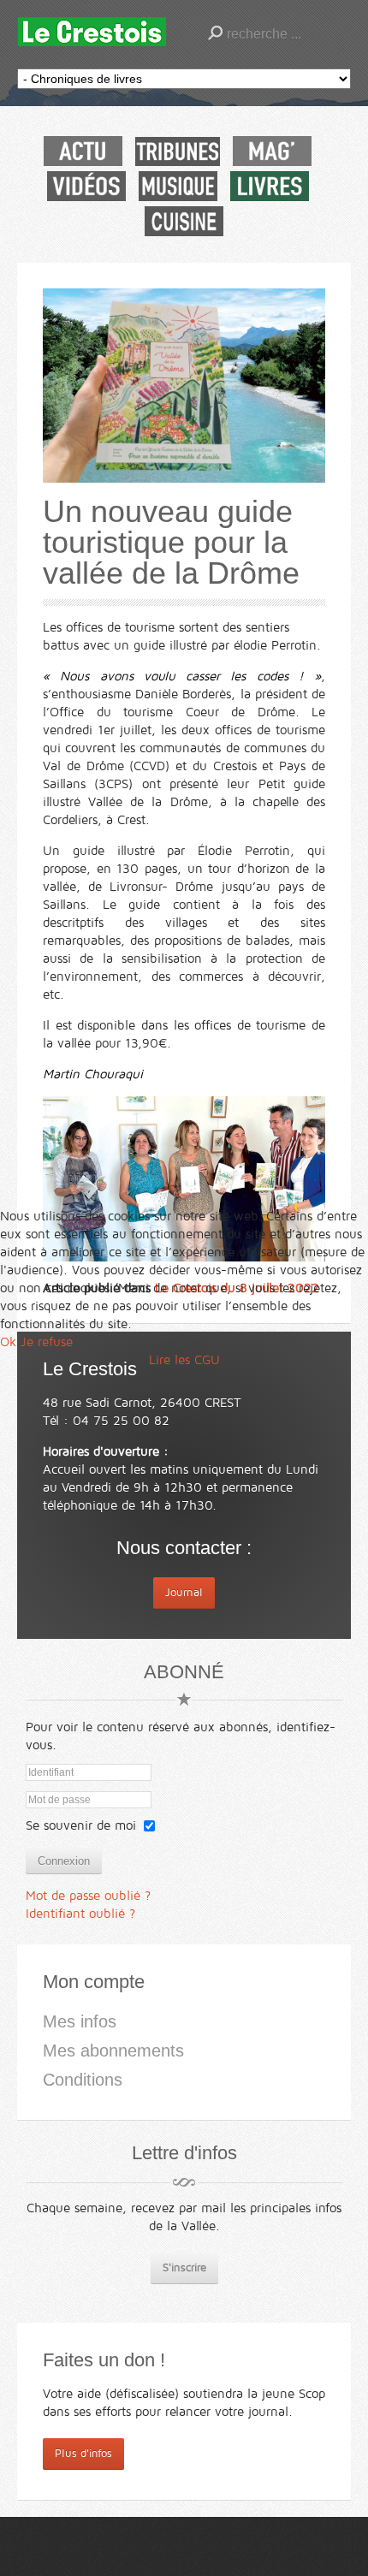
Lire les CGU (184, 1360)
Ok (8, 1342)
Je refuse (47, 1342)
